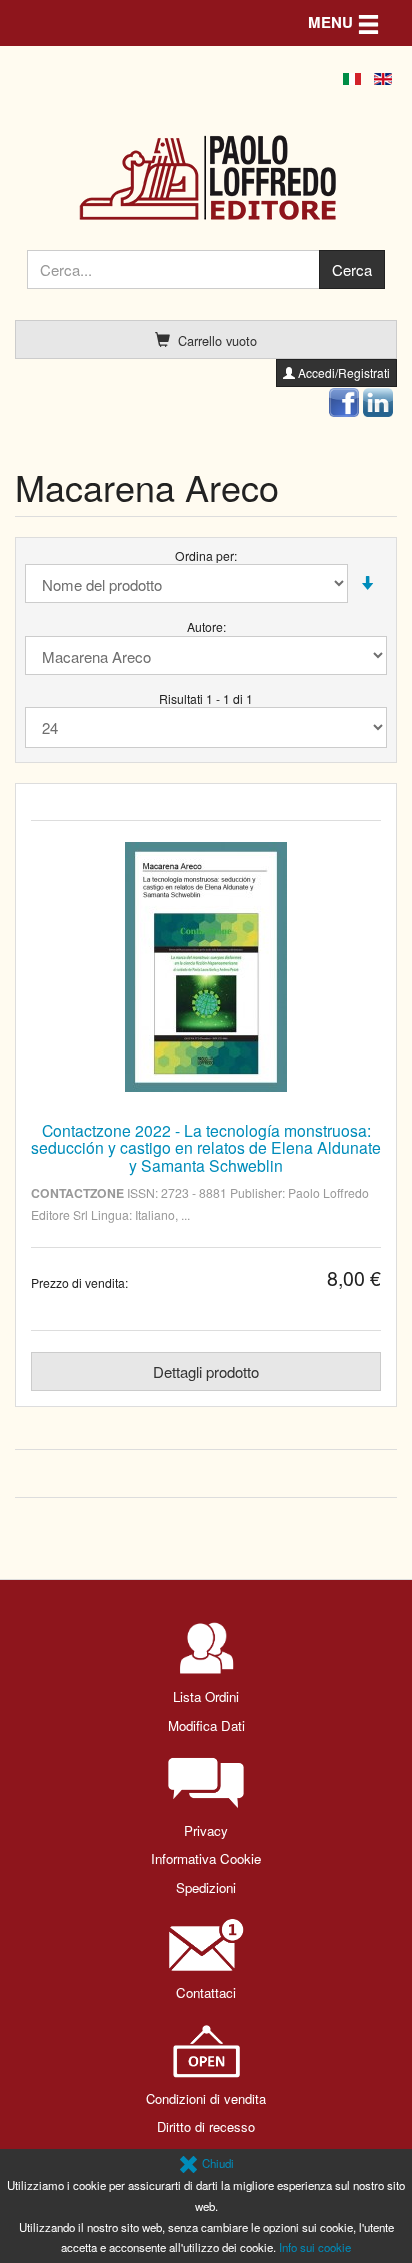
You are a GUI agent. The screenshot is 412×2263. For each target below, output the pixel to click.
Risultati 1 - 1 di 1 (206, 698)
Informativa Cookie (206, 1858)
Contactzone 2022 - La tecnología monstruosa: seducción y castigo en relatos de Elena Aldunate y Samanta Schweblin (206, 1147)
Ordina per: (206, 555)
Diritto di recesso (206, 2126)
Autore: (206, 626)
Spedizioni (206, 1887)
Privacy (206, 1830)
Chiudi (216, 2163)
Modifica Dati (206, 1725)
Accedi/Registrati (342, 372)
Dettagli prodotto (206, 1371)
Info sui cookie (315, 2247)
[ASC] (367, 584)
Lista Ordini (206, 1696)
